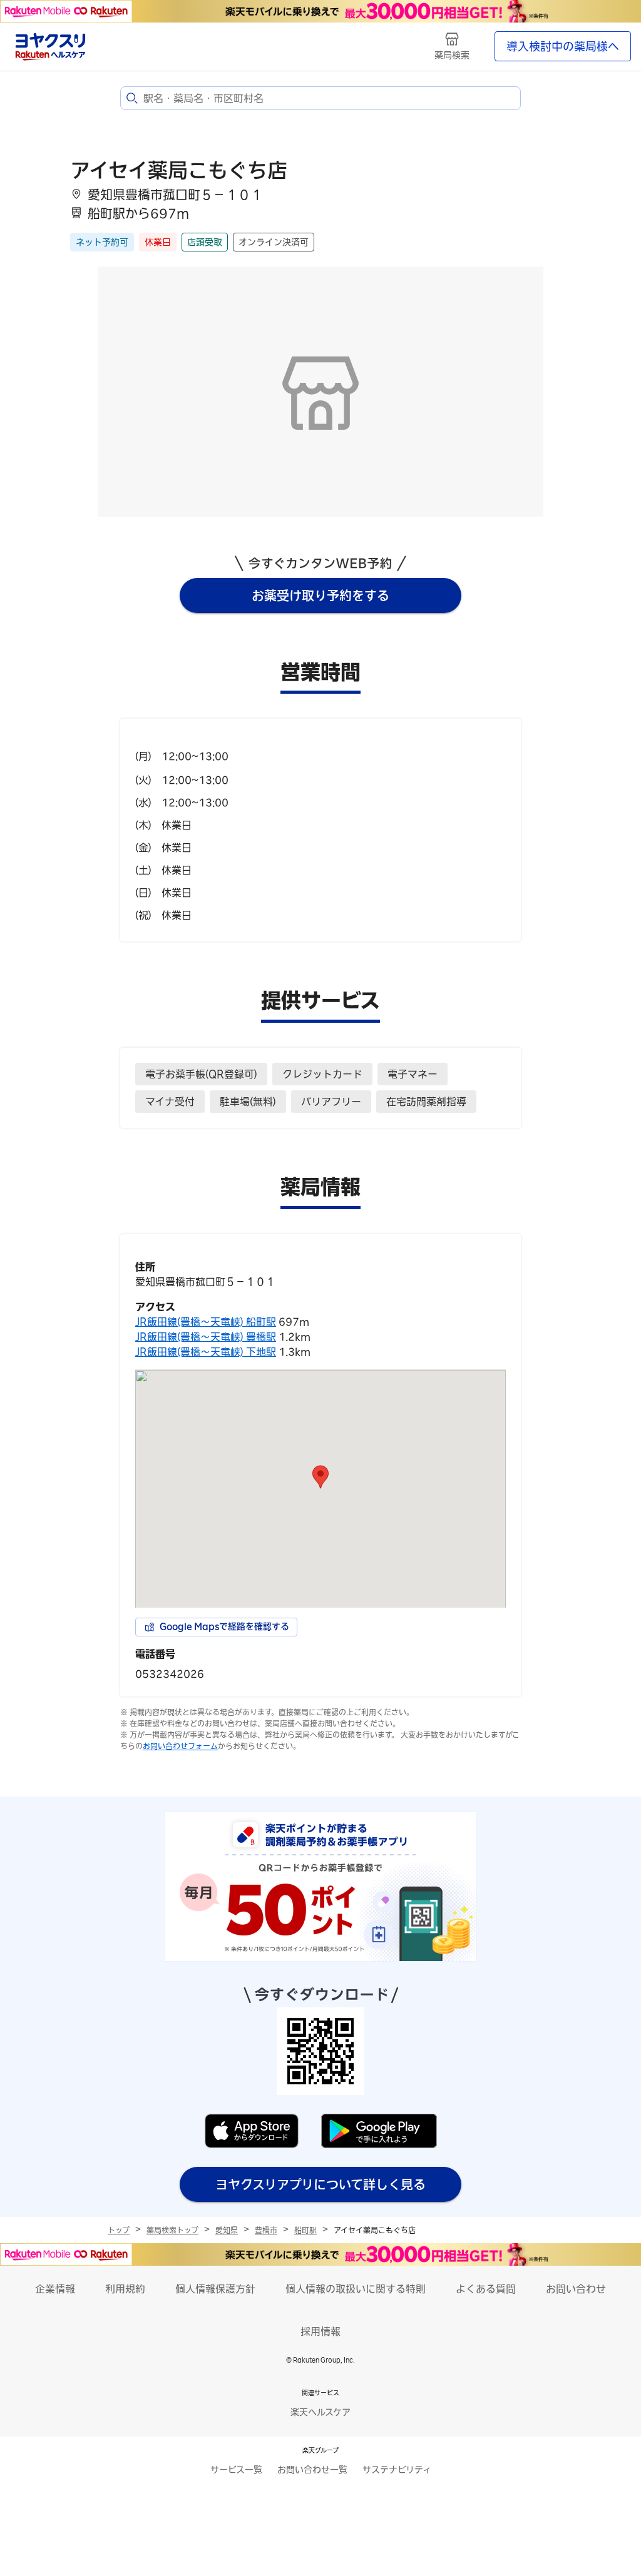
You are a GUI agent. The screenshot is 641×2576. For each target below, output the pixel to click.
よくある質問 (486, 2289)
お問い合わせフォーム (180, 1746)
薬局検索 (452, 55)
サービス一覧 (236, 2470)
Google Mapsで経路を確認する (224, 1626)
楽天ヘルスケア (320, 2412)
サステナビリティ (397, 2470)
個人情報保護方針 (215, 2289)
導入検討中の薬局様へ (563, 46)
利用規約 (125, 2289)
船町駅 (305, 2230)
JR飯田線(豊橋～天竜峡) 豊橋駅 (206, 1337)
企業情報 (55, 2289)
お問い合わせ (576, 2289)
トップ (119, 2230)
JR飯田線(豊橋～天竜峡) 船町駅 (206, 1322)
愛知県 (227, 2230)
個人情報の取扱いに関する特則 (356, 2289)
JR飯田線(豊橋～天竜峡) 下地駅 (206, 1352)
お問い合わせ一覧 (312, 2470)
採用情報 (320, 2331)
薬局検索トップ (172, 2230)
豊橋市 (266, 2230)
